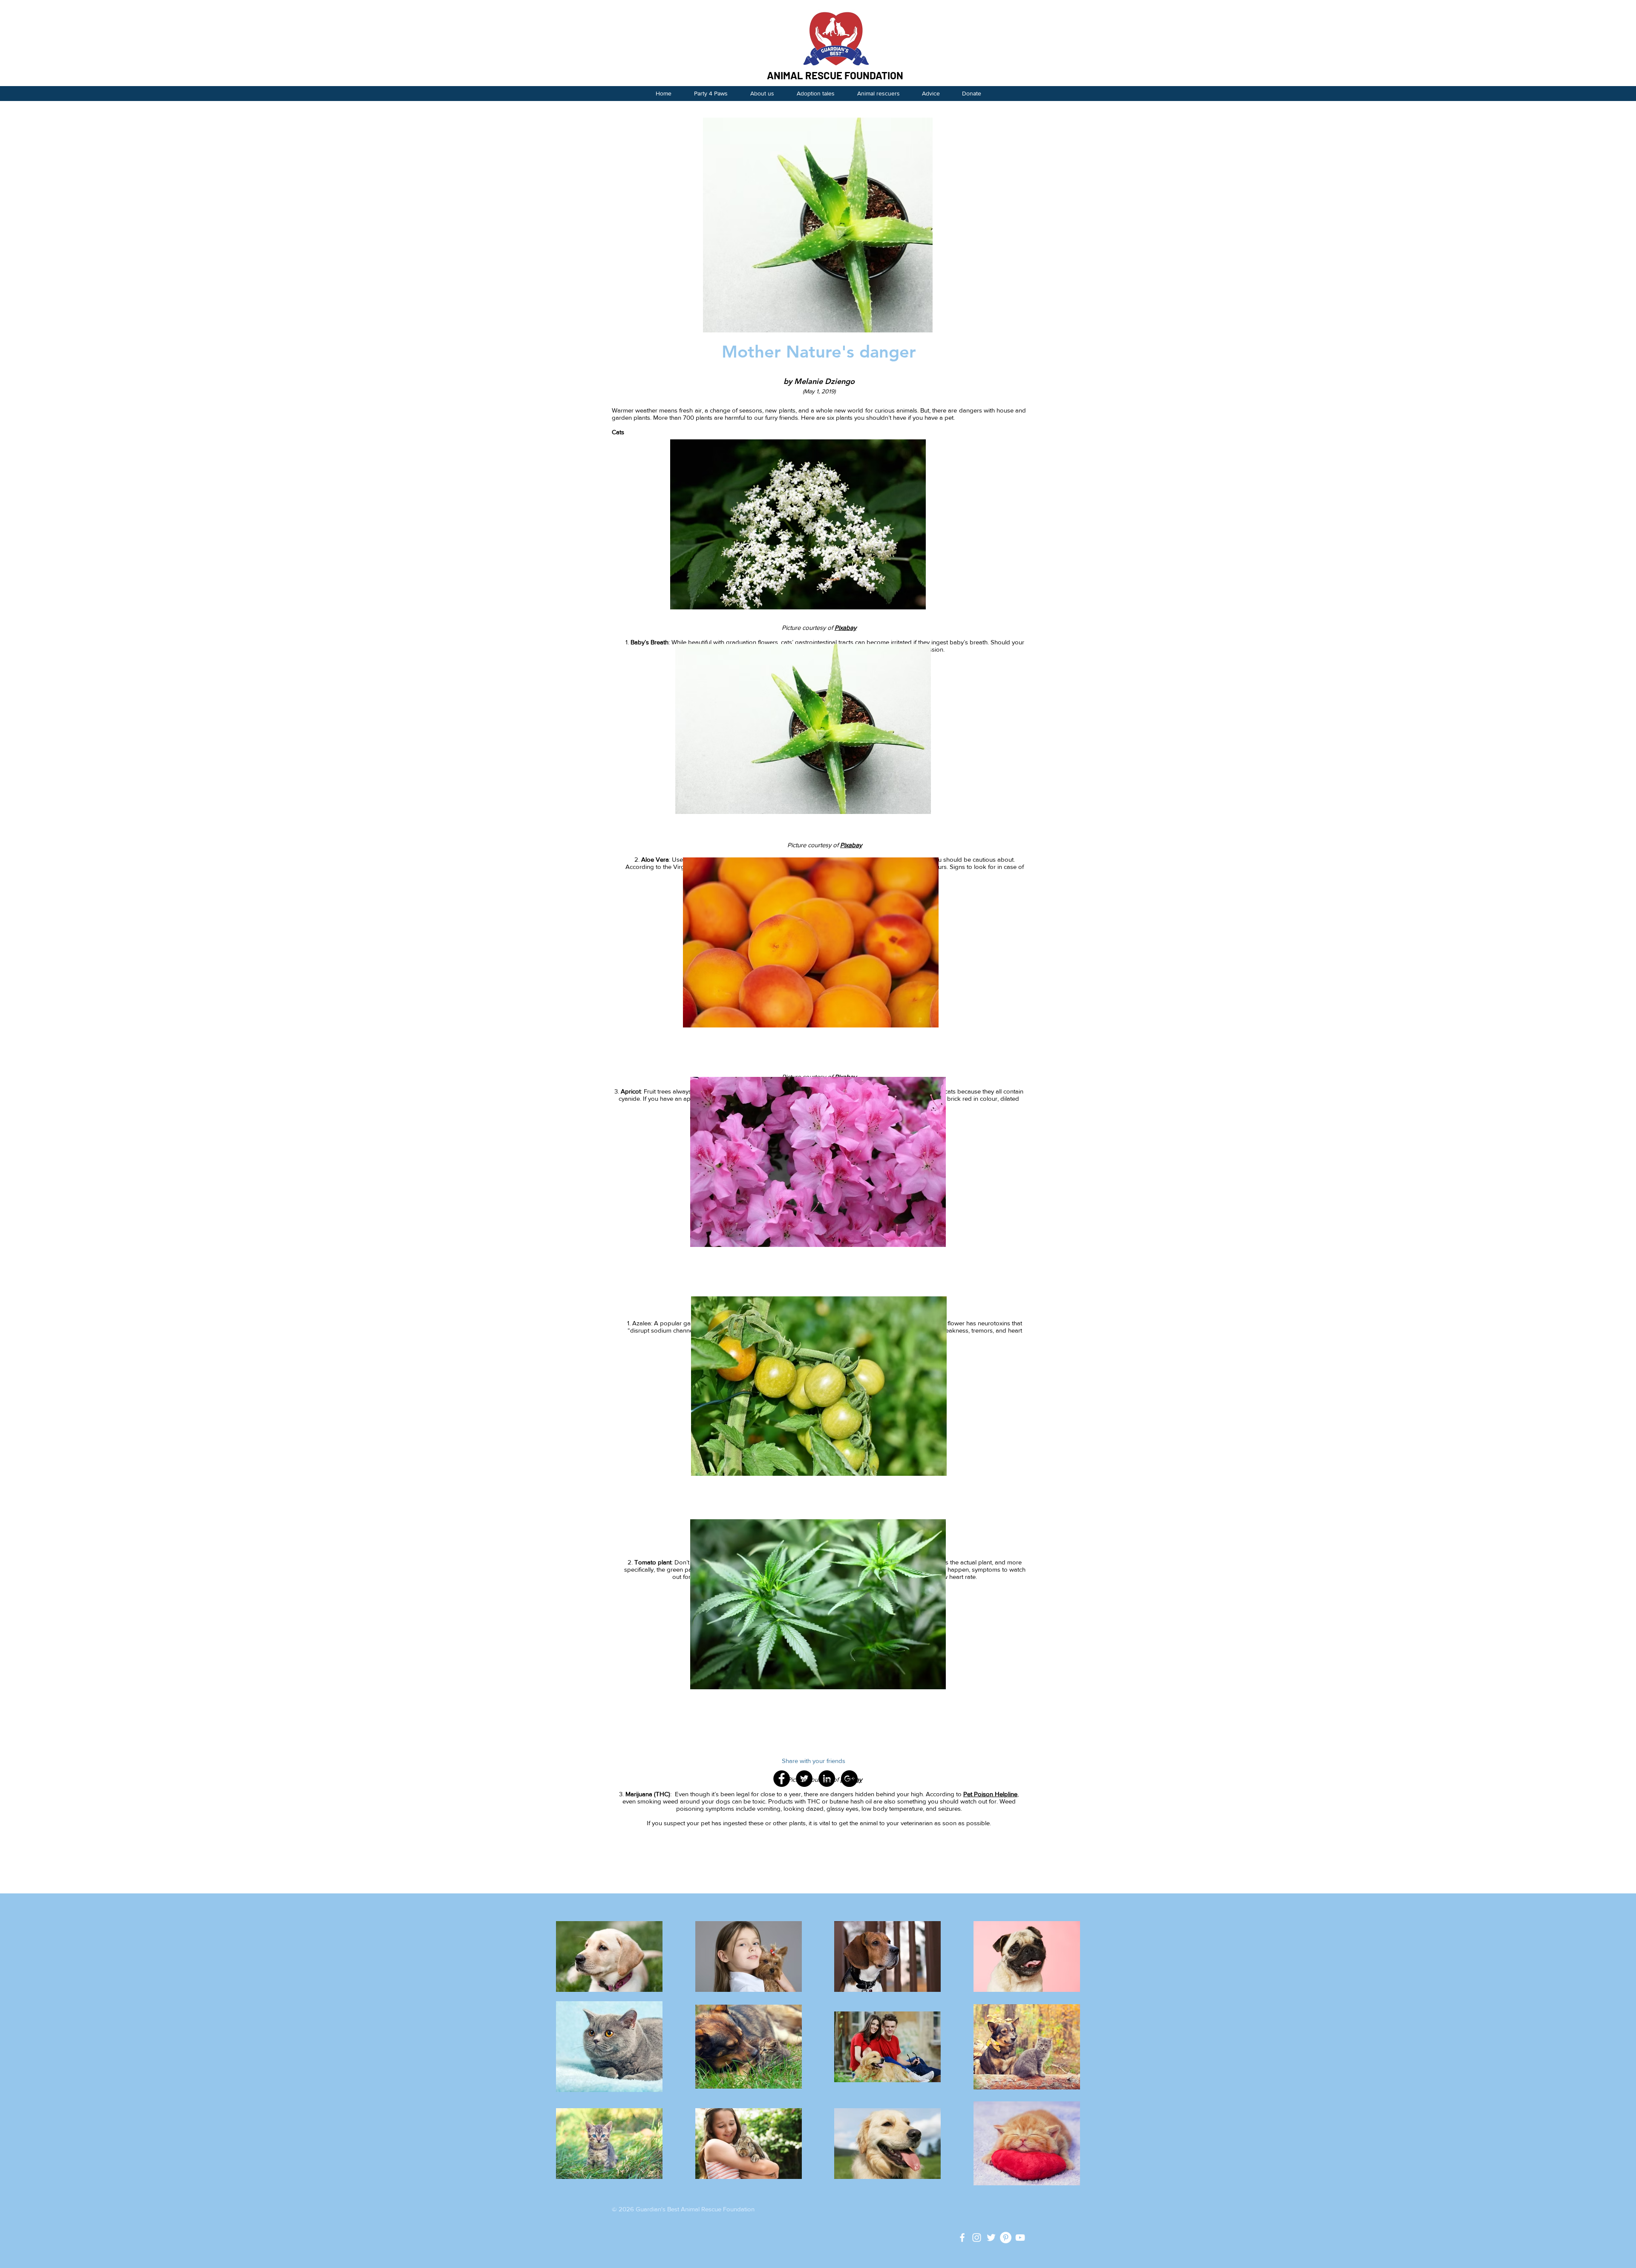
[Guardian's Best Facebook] (962, 2238)
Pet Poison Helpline (990, 1794)
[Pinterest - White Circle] (1006, 2238)
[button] (931, 94)
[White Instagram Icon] (977, 2238)
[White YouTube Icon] (1020, 2238)
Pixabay (845, 628)
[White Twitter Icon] (991, 2238)
